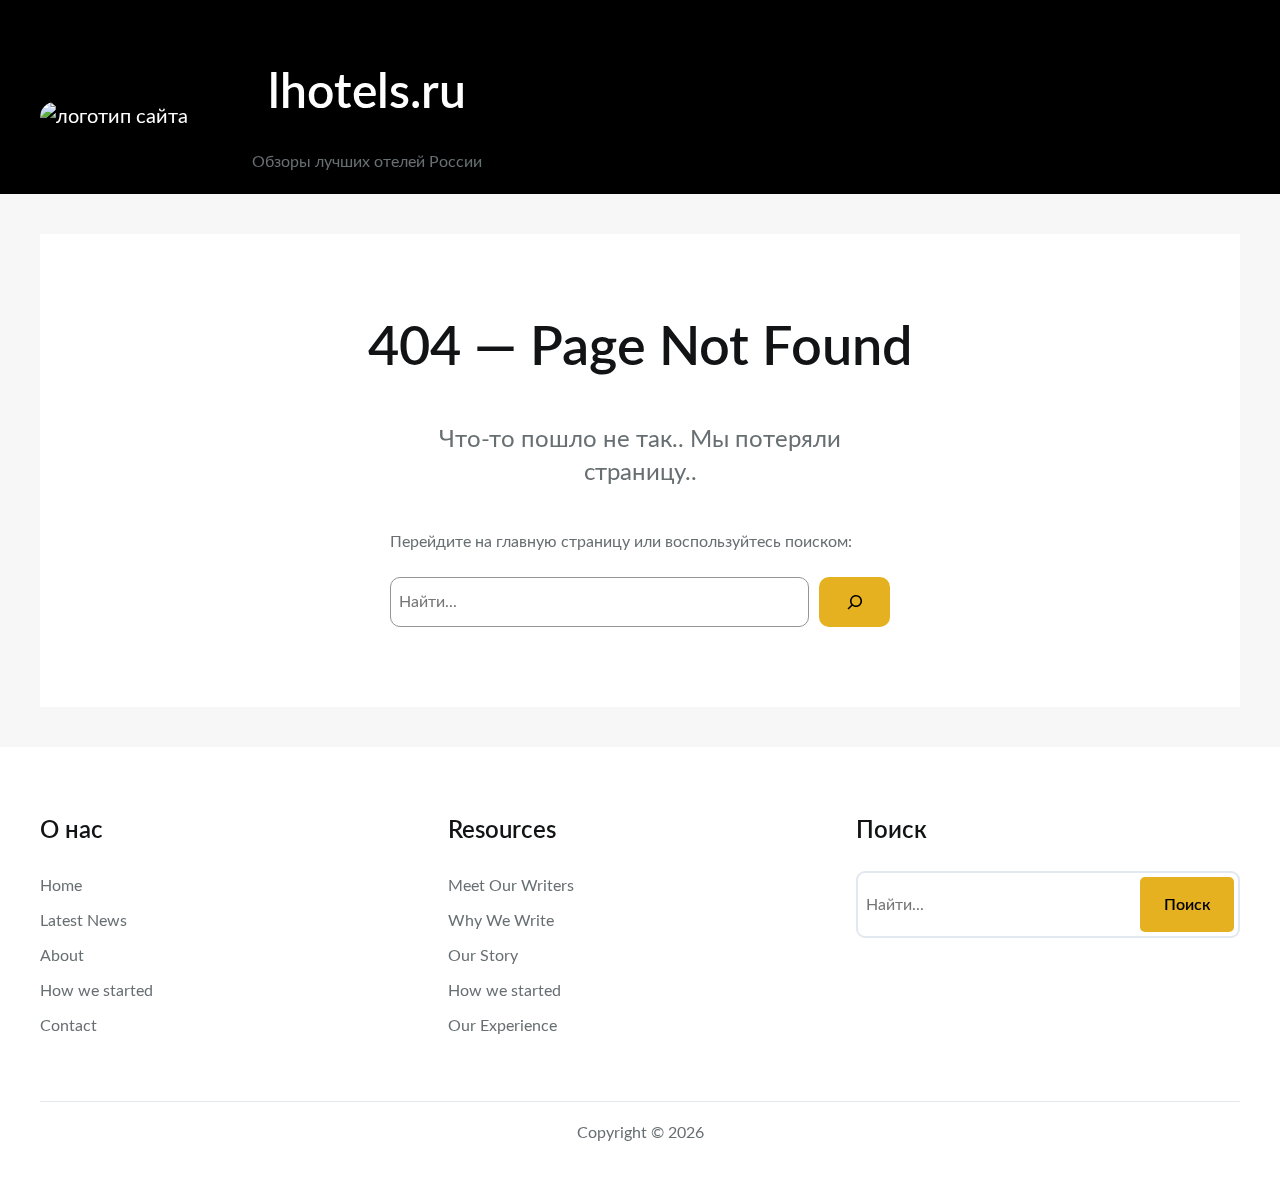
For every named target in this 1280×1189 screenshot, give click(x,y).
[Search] (854, 601)
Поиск (1187, 905)
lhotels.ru (367, 93)
